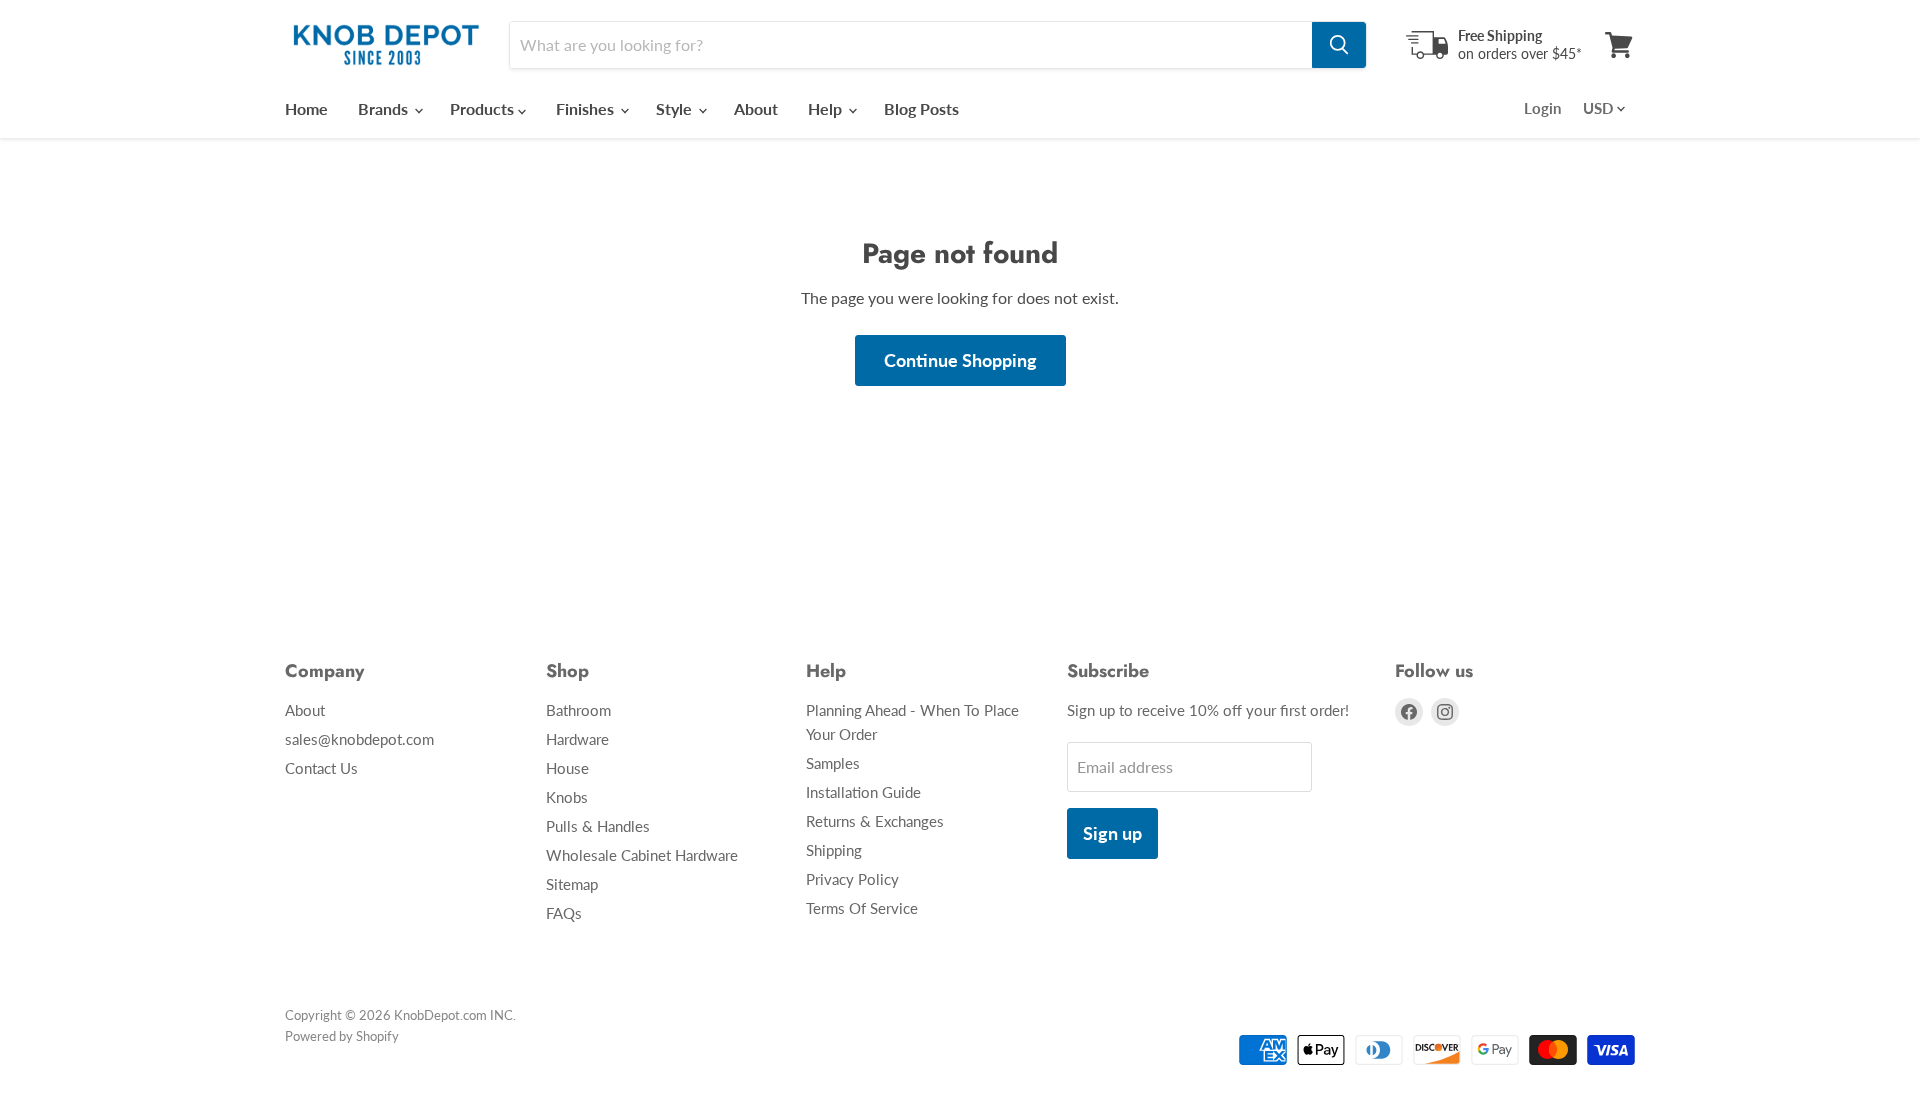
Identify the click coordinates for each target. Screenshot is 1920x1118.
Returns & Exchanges (875, 821)
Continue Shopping (960, 360)
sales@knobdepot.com (359, 739)
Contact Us (321, 768)
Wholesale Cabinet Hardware (642, 855)
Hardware (577, 739)
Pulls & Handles (598, 826)
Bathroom (578, 710)
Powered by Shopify (342, 1036)
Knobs (567, 797)
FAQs (564, 913)
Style (676, 108)
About (756, 108)
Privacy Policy (852, 879)
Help (827, 108)
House (567, 768)
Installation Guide (863, 792)
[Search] (1339, 45)
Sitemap (572, 884)
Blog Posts (921, 108)
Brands (385, 108)
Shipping (834, 850)
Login (1542, 108)
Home (306, 108)
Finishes (587, 108)
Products (484, 108)
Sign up (1112, 833)
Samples (833, 763)
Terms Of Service (862, 908)
